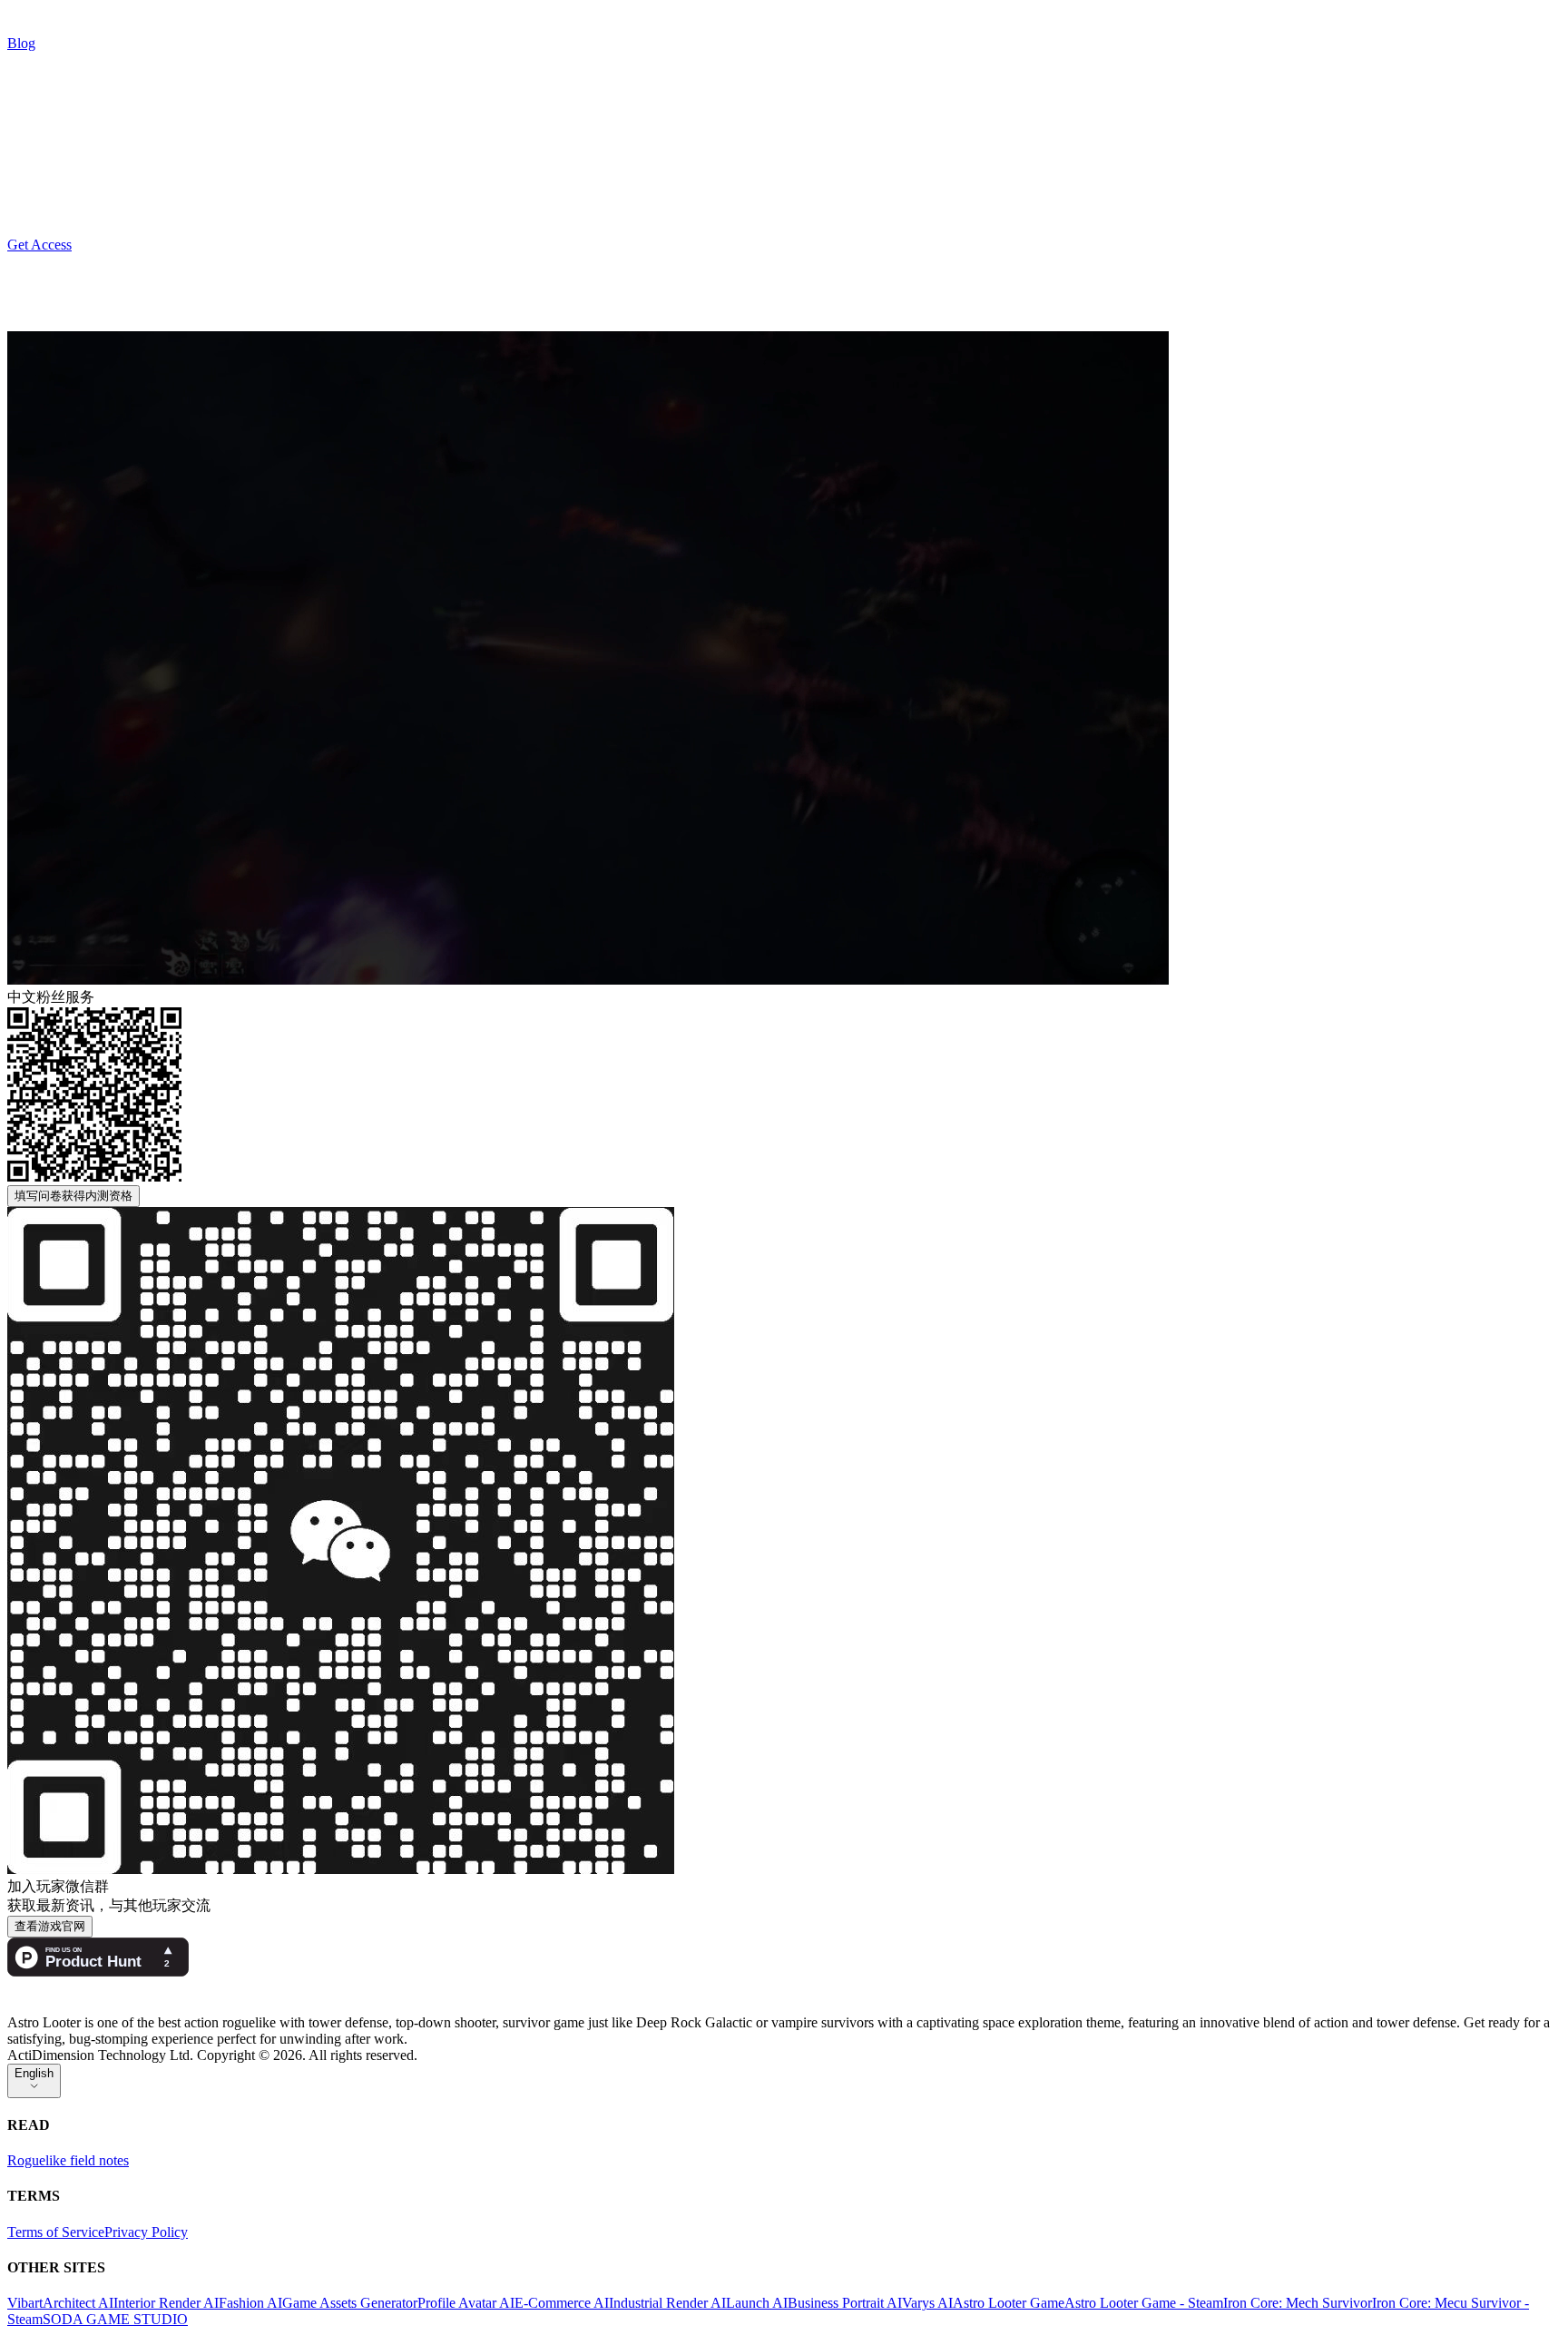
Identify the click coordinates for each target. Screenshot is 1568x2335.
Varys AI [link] (927, 2303)
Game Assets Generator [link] (350, 2303)
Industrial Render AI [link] (667, 2303)
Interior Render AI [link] (166, 2303)
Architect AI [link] (78, 2303)
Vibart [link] (25, 2303)
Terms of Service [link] (56, 2232)
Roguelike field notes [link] (68, 2160)
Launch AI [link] (757, 2303)
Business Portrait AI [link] (845, 2303)
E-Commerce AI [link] (562, 2303)
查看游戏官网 (50, 1926)
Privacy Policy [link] (146, 2232)
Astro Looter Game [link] (1009, 2303)
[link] (152, 36)
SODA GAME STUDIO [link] (115, 2319)
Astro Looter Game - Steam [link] (1144, 2303)
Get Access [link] (39, 245)
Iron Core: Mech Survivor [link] (1298, 2303)
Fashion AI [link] (250, 2303)
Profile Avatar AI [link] (466, 2303)
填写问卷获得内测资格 (73, 1196)
